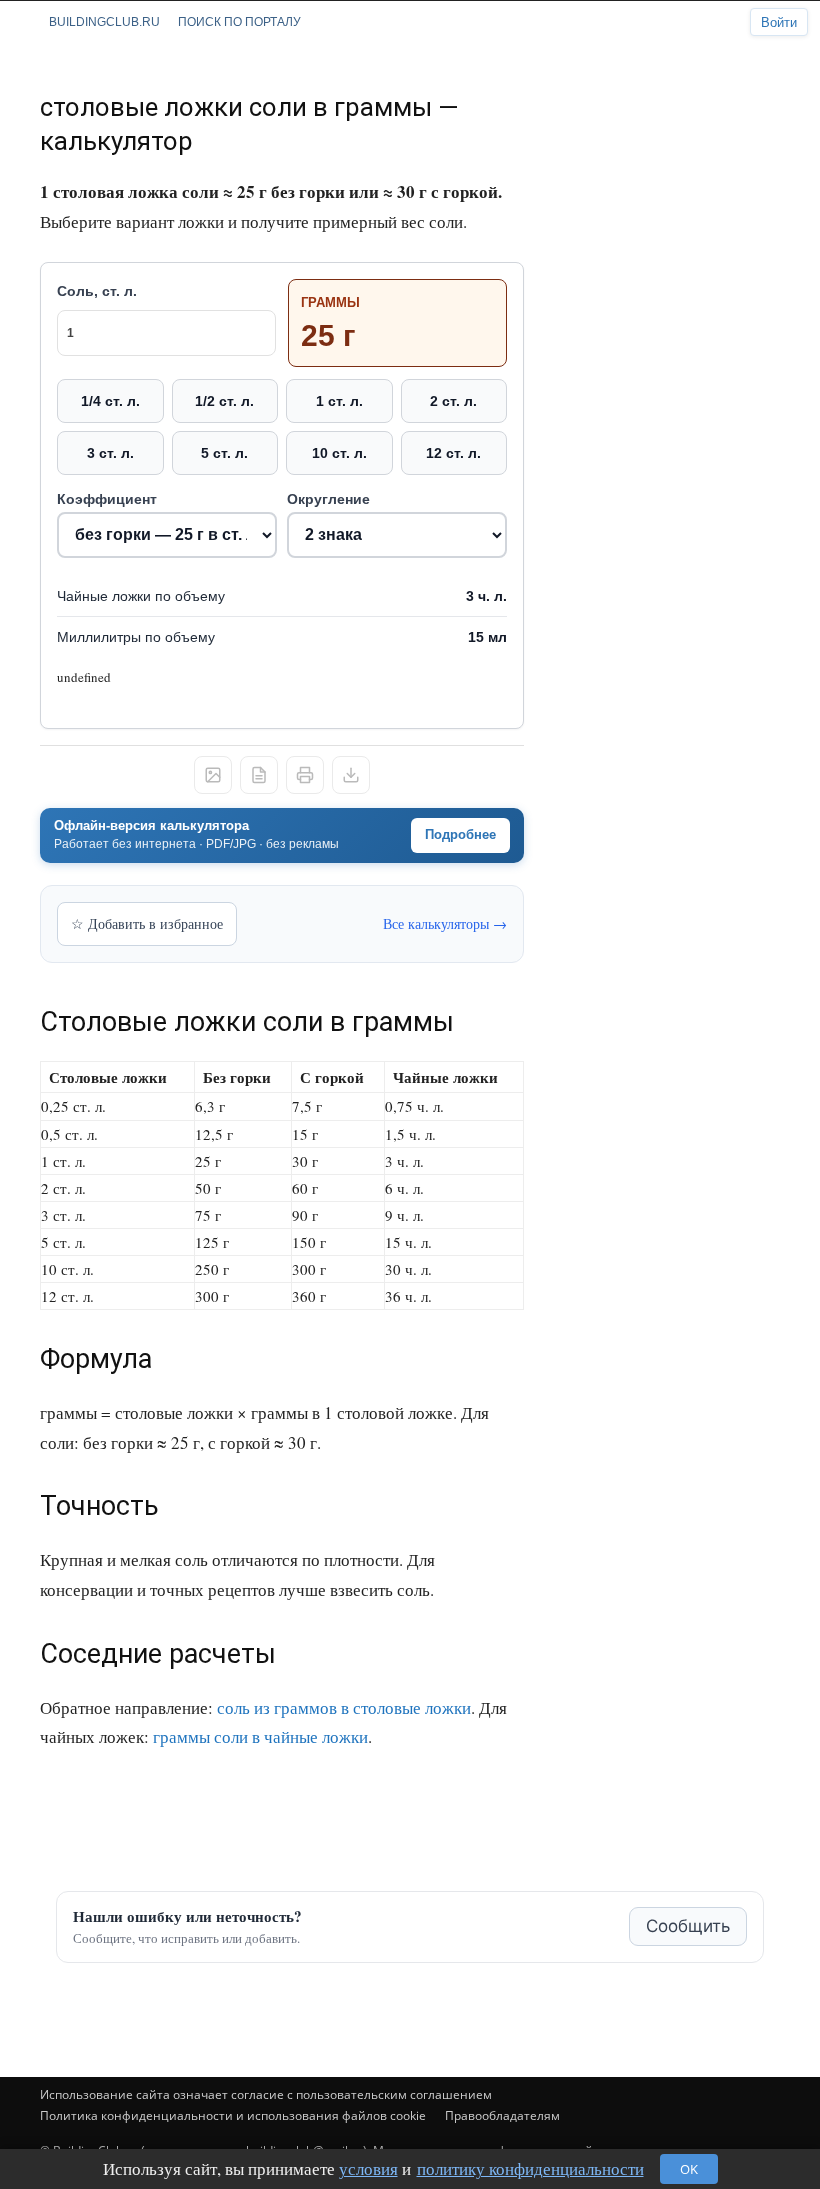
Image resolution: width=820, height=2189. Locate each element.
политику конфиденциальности (530, 2168)
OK (689, 2169)
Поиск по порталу (239, 22)
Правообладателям (502, 2115)
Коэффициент (107, 499)
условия (368, 2168)
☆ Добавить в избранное (147, 923)
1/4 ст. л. (110, 401)
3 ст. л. (110, 453)
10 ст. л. (339, 453)
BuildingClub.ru (104, 22)
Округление (328, 499)
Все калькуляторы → (445, 923)
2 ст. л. (453, 401)
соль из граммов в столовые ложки (344, 1707)
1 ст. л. (339, 401)
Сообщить (688, 1926)
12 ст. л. (453, 453)
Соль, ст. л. (97, 291)
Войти (779, 22)
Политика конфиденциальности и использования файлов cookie (233, 2115)
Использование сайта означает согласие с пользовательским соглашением (266, 2094)
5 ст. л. (224, 453)
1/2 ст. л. (224, 401)
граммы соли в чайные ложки (260, 1736)
